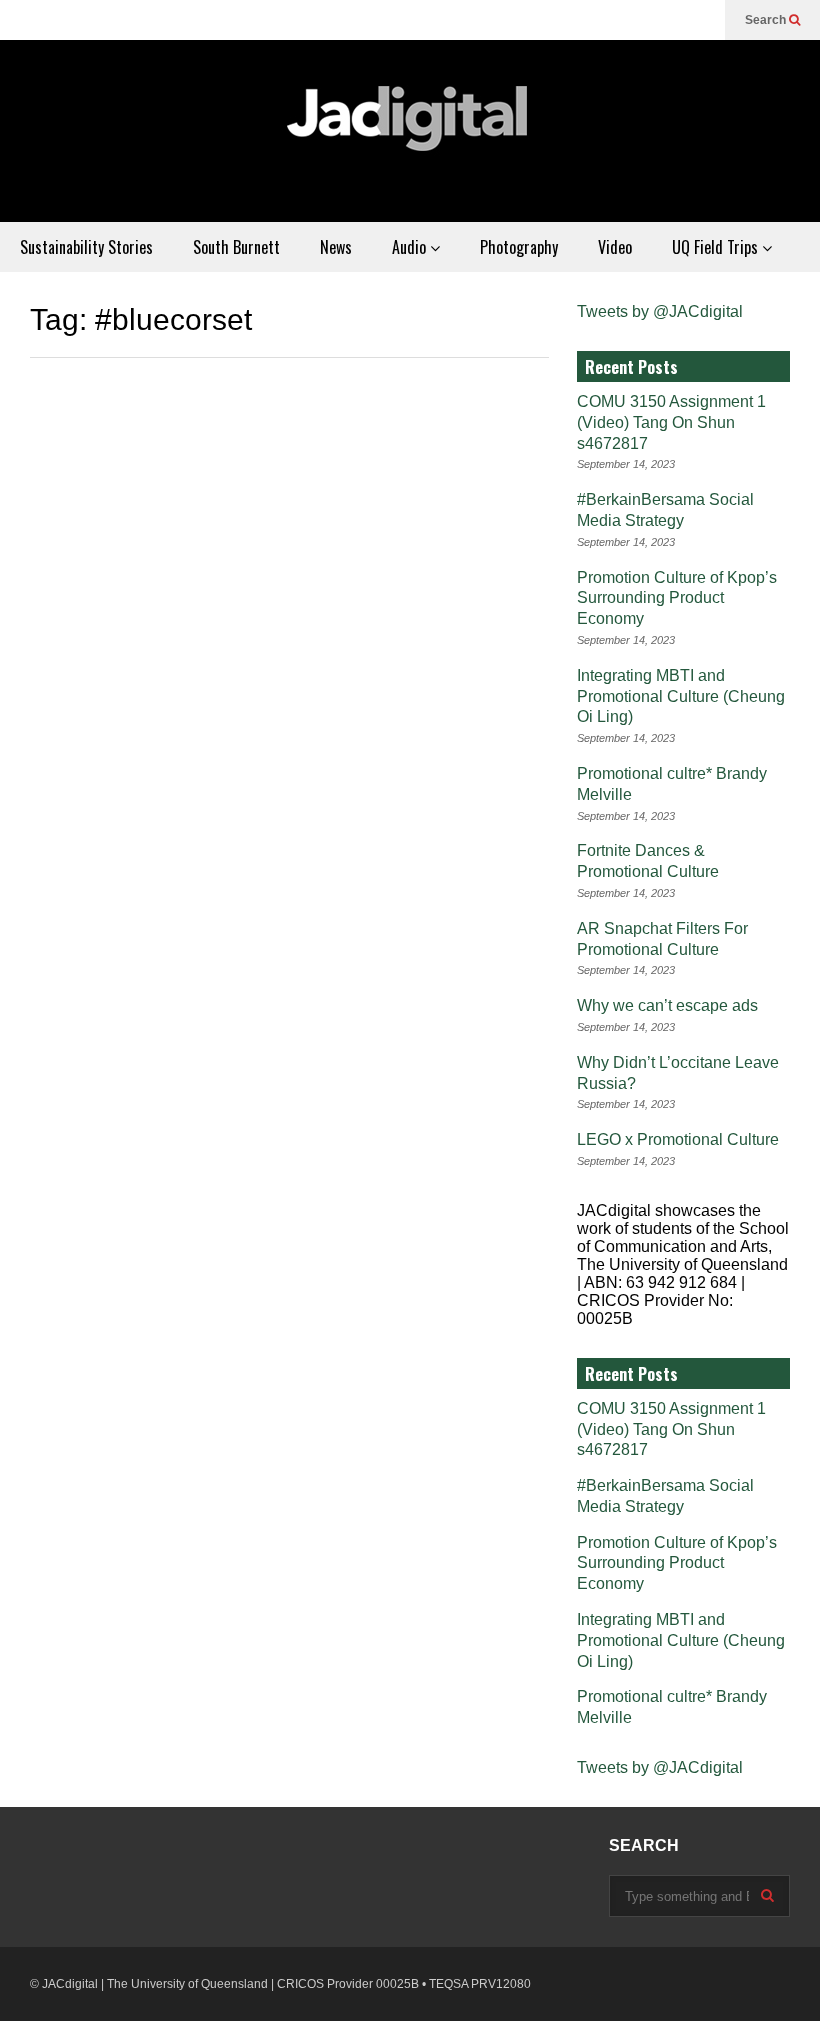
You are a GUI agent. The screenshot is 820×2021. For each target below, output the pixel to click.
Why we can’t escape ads (667, 1005)
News (336, 247)
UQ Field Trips (717, 247)
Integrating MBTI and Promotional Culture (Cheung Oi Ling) (681, 696)
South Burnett (236, 247)
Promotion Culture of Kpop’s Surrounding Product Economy (677, 598)
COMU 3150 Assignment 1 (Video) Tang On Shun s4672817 (671, 422)
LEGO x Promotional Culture (678, 1139)
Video (615, 247)
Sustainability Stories (86, 247)
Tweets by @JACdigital (660, 311)
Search (767, 20)
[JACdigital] (410, 131)
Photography (519, 247)
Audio (411, 247)
